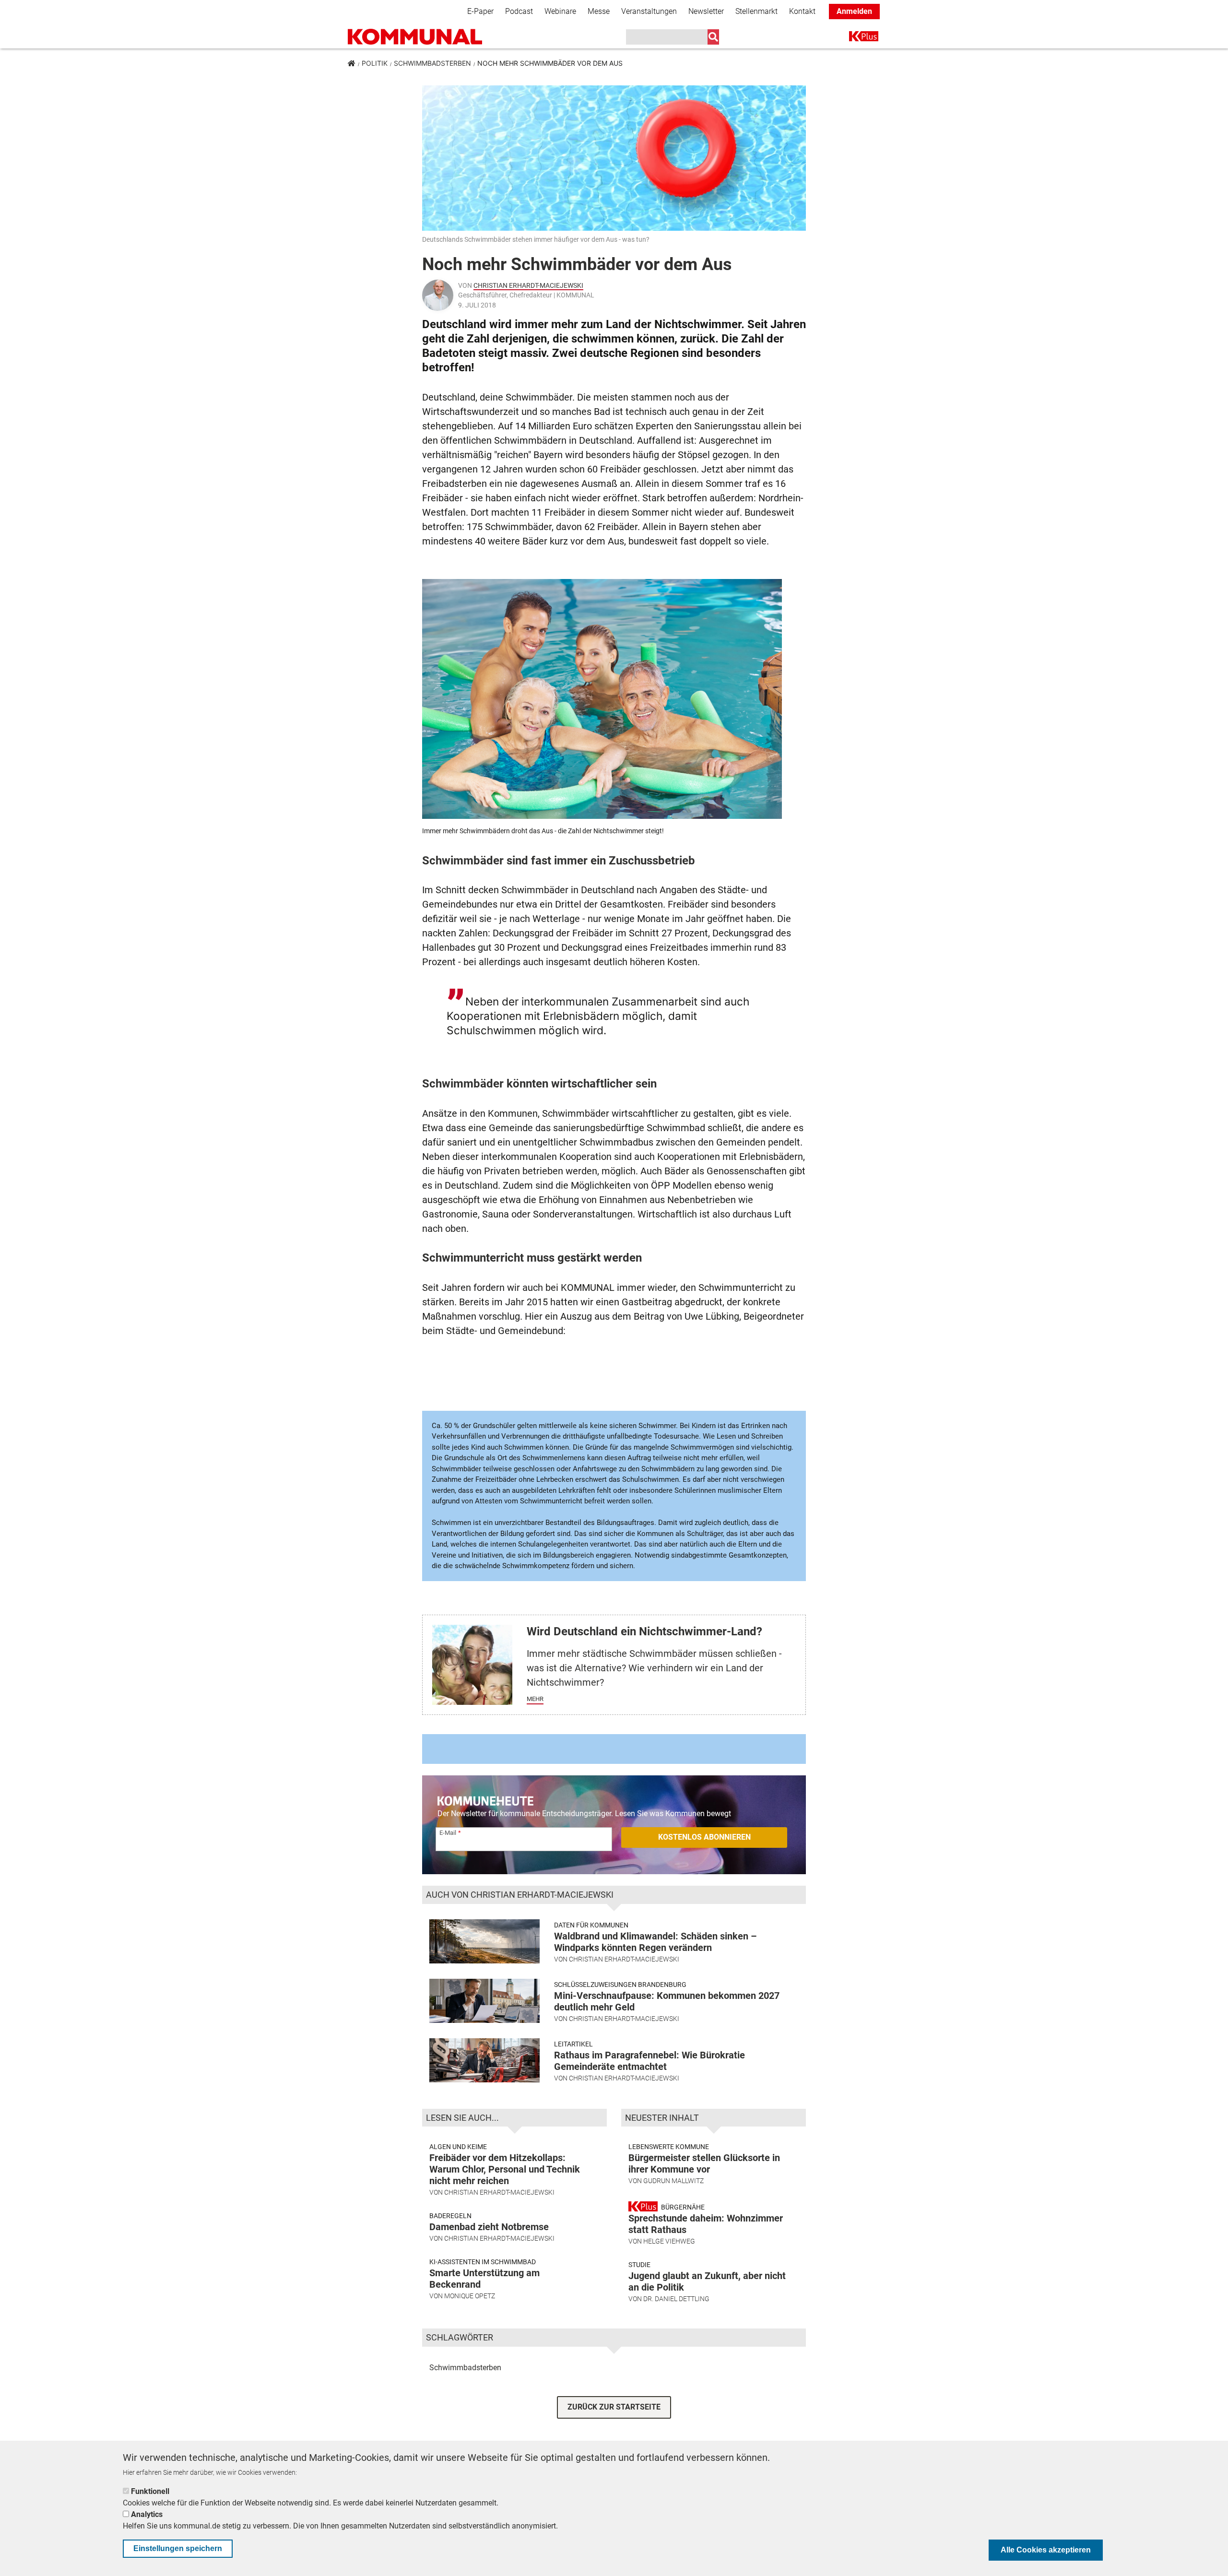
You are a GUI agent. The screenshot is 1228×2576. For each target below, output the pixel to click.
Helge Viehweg (669, 2241)
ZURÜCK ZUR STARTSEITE (614, 2407)
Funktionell (150, 2491)
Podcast (519, 11)
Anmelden (854, 11)
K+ (855, 38)
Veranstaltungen (649, 11)
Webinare (560, 11)
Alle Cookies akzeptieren (1046, 2550)
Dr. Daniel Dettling (676, 2299)
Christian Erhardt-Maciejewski (528, 285)
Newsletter (706, 11)
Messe (599, 11)
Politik (375, 63)
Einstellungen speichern (178, 2548)
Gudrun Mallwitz (673, 2181)
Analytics (147, 2514)
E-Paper (480, 11)
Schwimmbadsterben (432, 63)
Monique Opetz (470, 2296)
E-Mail (448, 1833)
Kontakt (802, 11)
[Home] (415, 37)
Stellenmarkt (756, 11)
